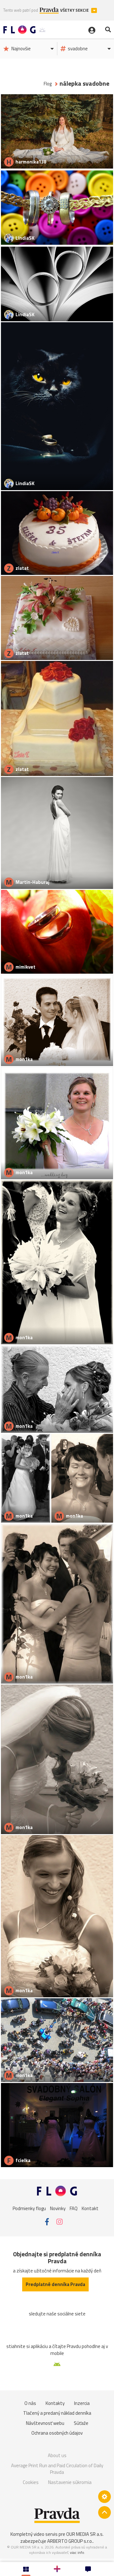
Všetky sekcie (75, 10)
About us (57, 2455)
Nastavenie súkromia (70, 2482)
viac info (77, 2552)
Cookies (31, 2482)
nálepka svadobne (84, 84)
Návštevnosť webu (45, 2423)
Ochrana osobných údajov (57, 2433)
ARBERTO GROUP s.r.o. (70, 2541)
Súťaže (81, 2423)
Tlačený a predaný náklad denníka (57, 2413)
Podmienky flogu (29, 2208)
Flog (48, 84)
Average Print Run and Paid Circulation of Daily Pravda (57, 2469)
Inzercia (82, 2403)
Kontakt (90, 2208)
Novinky (58, 2208)
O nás (30, 2403)
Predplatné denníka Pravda (55, 2284)
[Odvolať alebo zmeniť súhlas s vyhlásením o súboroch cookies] (104, 2497)
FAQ (74, 2208)
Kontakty (55, 2403)
